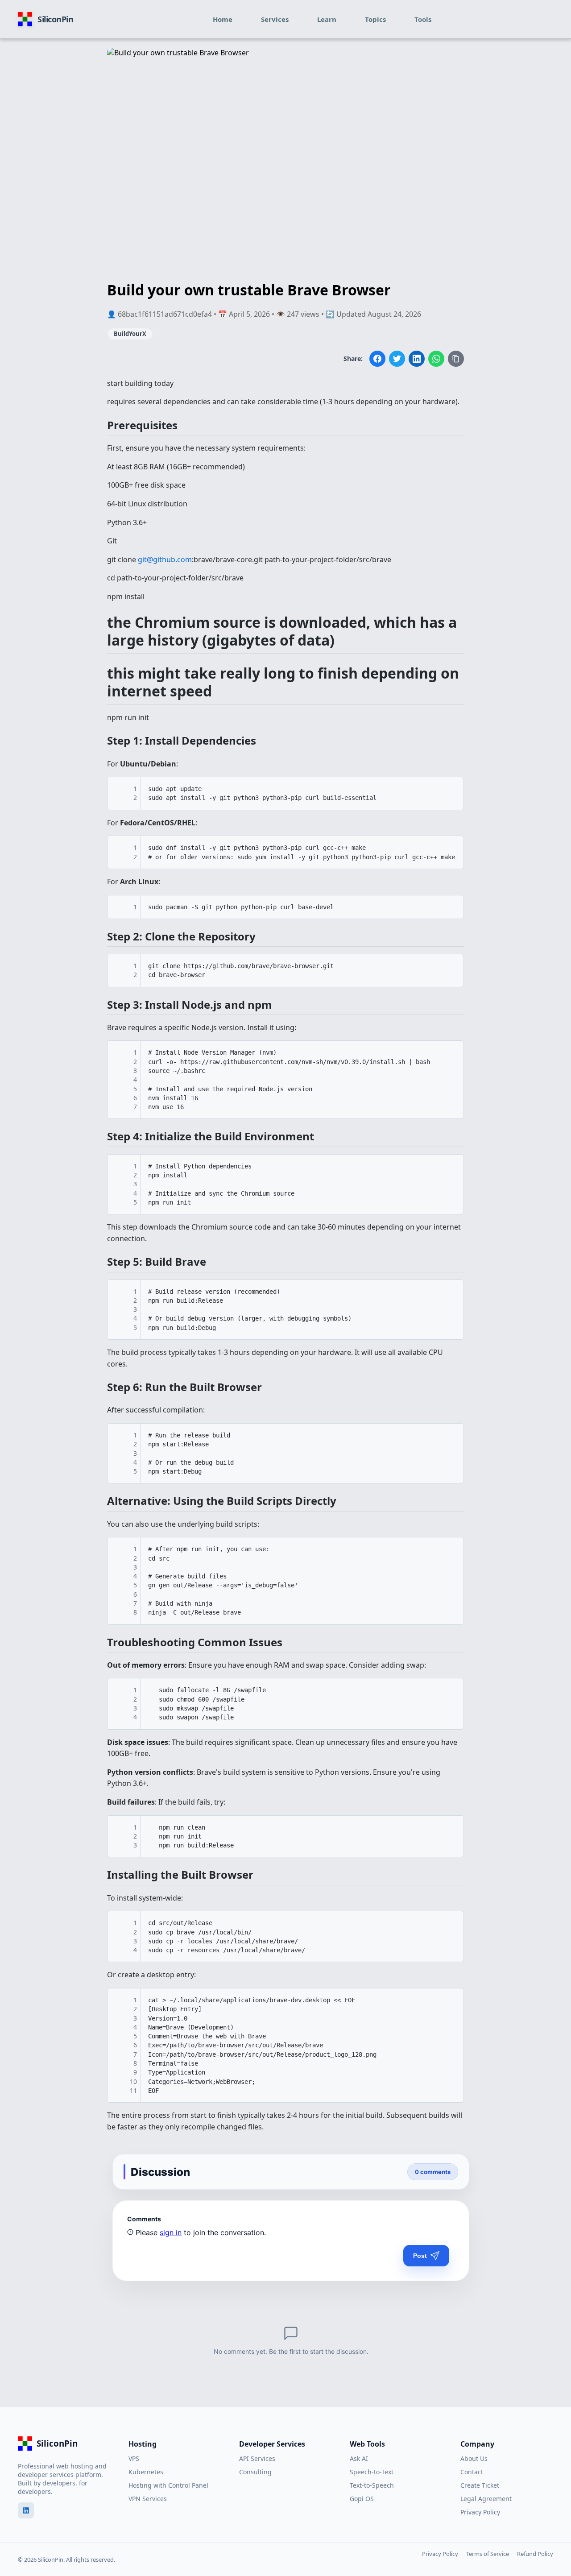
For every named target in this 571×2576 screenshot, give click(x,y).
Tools (423, 19)
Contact (472, 2472)
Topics (375, 19)
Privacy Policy (480, 2512)
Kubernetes (146, 2472)
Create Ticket (480, 2485)
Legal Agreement (486, 2499)
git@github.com (165, 559)
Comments (144, 2219)
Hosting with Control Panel (168, 2485)
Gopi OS (362, 2499)
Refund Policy (535, 2554)
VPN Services (148, 2499)
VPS (134, 2458)
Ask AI (359, 2458)
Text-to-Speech (372, 2485)
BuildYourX (130, 334)
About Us (474, 2458)
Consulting (255, 2472)
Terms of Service (488, 2554)
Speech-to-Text (372, 2472)
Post (420, 2256)
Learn (327, 19)
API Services (257, 2458)
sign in (171, 2232)
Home (223, 19)
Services (275, 19)
